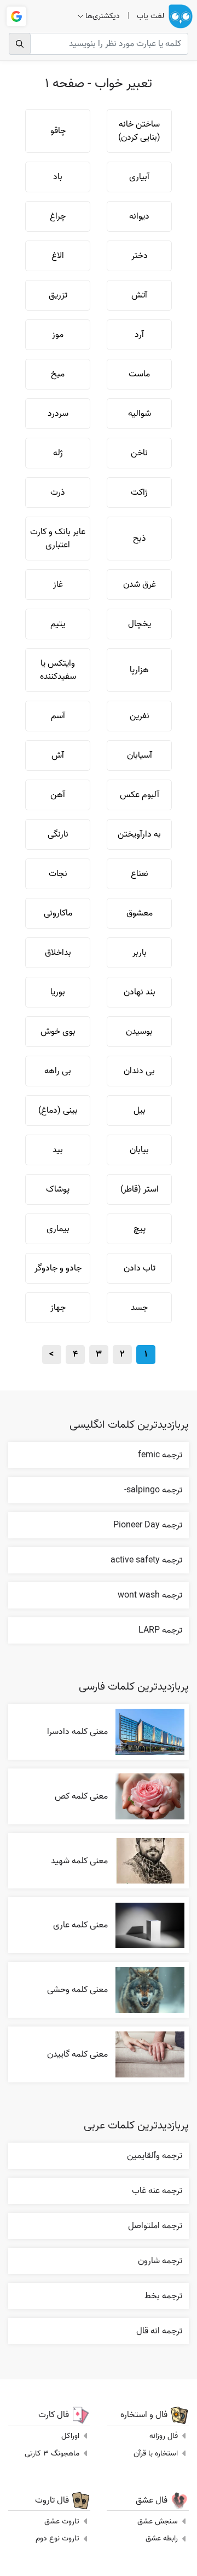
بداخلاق (58, 953)
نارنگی (58, 834)
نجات (58, 874)
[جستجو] (20, 44)
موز (58, 335)
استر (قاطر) (140, 1189)
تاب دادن (140, 1268)
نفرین (140, 716)
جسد (139, 1308)
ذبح (140, 539)
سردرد (58, 414)
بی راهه (58, 1071)
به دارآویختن (139, 834)
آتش (139, 295)
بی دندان (139, 1071)
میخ (58, 374)
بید (58, 1150)
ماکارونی (58, 913)
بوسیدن (139, 1032)
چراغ (58, 216)
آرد (139, 335)
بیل (140, 1110)
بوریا (58, 992)
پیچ (140, 1229)
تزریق (58, 295)
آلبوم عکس (140, 795)
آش (58, 755)
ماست (139, 374)
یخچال (140, 624)
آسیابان (140, 755)
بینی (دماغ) (58, 1110)
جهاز (58, 1308)
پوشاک (58, 1189)
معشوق (140, 913)
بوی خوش (58, 1032)
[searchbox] (99, 44)
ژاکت (139, 493)
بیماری (58, 1229)
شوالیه (140, 414)
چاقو (58, 131)
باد (58, 177)
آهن (58, 795)
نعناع (140, 874)
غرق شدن (140, 585)
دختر (140, 256)
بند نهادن (140, 992)
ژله (58, 453)
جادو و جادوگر (58, 1268)
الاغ (58, 256)
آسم (58, 716)
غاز (58, 585)
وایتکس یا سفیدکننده (58, 670)
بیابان (139, 1150)
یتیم (58, 624)
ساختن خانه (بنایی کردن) (139, 131)
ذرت (58, 493)
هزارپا (139, 670)
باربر (140, 953)
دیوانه (139, 216)
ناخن (139, 453)
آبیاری (139, 177)
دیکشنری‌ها (103, 16)
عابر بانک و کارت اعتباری (58, 539)
